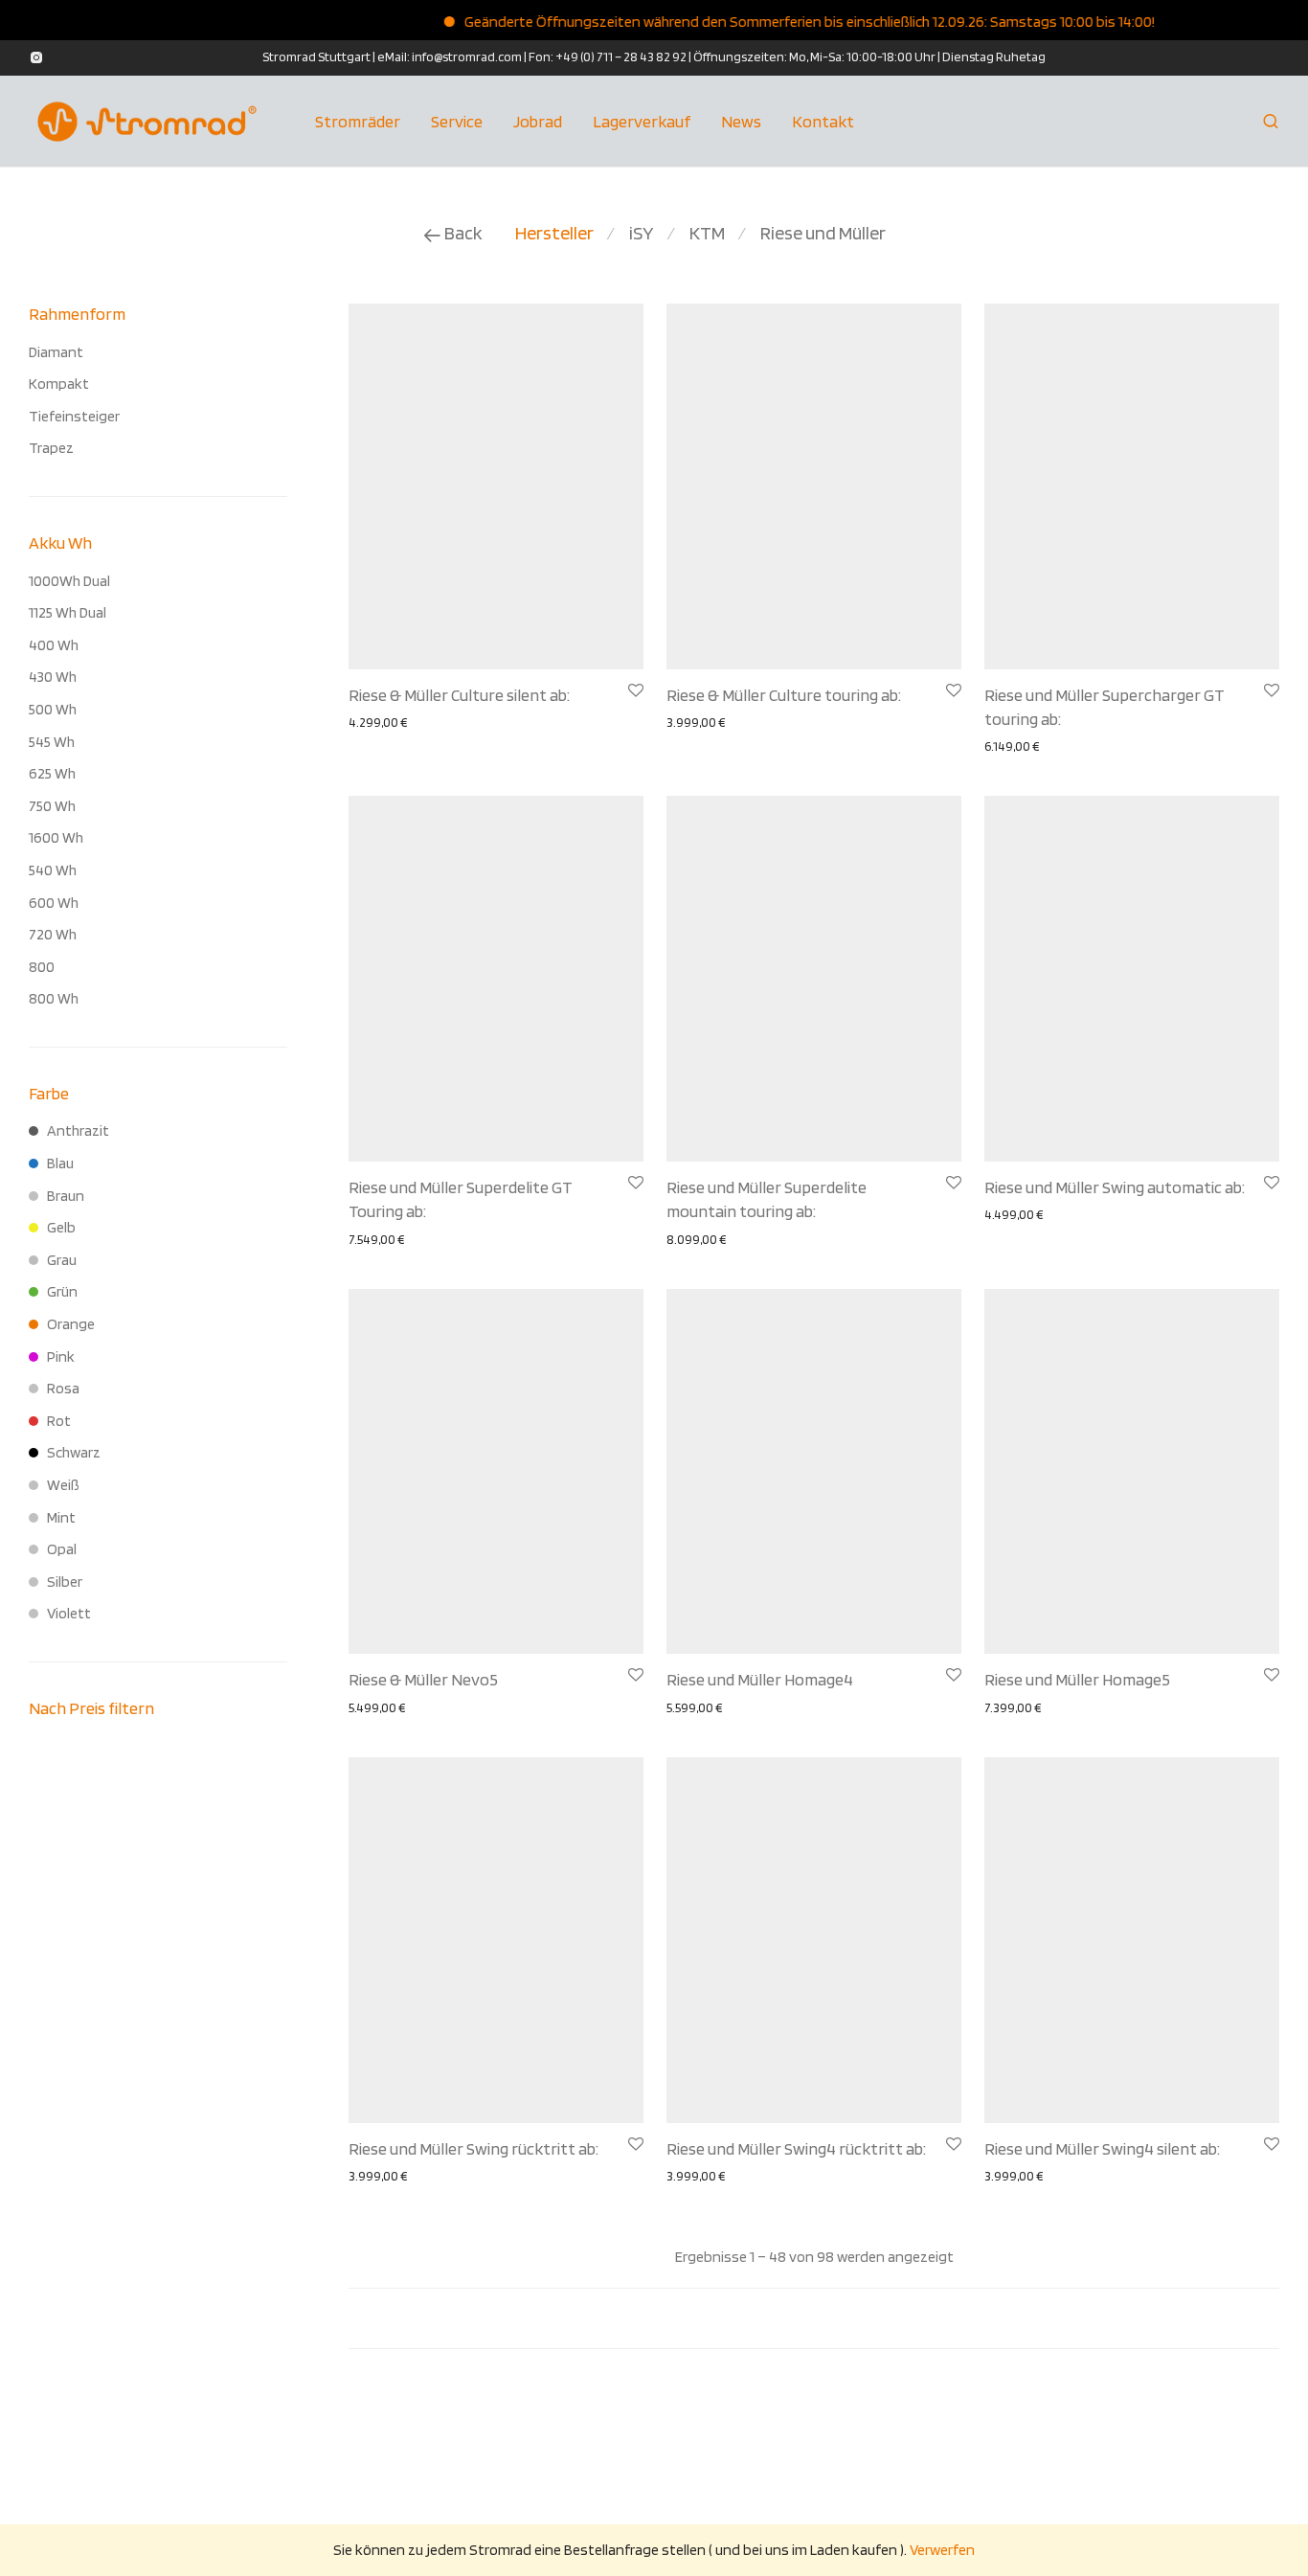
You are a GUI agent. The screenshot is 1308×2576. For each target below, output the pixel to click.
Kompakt (59, 384)
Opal (62, 1549)
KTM (707, 233)
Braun (66, 1196)
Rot (59, 1421)
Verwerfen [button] (942, 2550)
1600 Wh (56, 837)
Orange (71, 1324)
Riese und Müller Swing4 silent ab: (1102, 2148)
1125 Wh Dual (68, 612)
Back (462, 233)
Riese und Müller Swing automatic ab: (1115, 1187)
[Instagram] (36, 56)
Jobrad (538, 121)
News (741, 121)
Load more (814, 2318)
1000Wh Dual (69, 581)
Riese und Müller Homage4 (760, 1679)
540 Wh (53, 870)
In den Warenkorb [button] (478, 722)
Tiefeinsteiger (74, 416)
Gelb (61, 1227)
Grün (62, 1291)
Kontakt (823, 121)
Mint (61, 1517)
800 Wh (54, 998)
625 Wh (52, 773)
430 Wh (53, 677)
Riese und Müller (823, 233)
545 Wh (52, 742)
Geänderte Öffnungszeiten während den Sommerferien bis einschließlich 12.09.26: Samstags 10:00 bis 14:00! (781, 22)
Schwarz (74, 1452)
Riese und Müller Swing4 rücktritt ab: (796, 2148)
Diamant (56, 352)
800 (42, 967)
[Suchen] (1271, 122)
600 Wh (54, 903)
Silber (65, 1582)
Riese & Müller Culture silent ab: (459, 695)
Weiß (63, 1485)
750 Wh (52, 806)
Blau (60, 1163)
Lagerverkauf (642, 121)
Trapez (51, 448)
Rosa (63, 1388)
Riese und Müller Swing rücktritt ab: (474, 2148)
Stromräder (358, 121)
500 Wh (53, 709)
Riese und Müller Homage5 (1077, 1679)
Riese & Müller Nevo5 (423, 1679)
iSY (642, 233)
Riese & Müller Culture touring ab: (784, 695)
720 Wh (53, 934)
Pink (61, 1356)
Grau (62, 1260)
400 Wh (54, 645)
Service (457, 121)
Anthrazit (78, 1130)
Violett (69, 1613)
